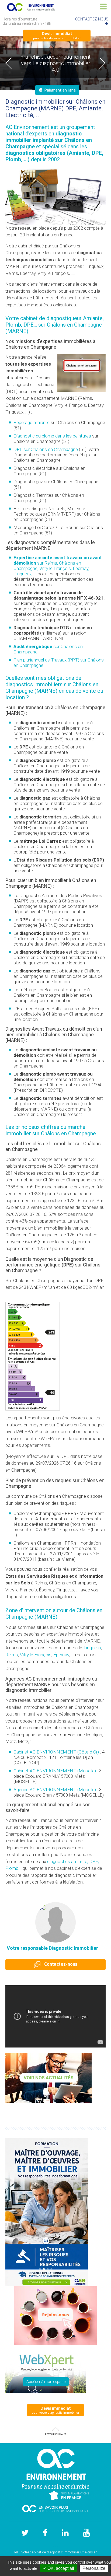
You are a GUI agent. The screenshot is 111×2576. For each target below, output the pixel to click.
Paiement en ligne (57, 90)
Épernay (61, 1655)
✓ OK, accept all (58, 2568)
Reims (12, 1655)
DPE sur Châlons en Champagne (46, 449)
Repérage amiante (32, 422)
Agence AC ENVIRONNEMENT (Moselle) (55, 1790)
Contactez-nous (60, 1964)
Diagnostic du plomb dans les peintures (52, 436)
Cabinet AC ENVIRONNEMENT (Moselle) (55, 1771)
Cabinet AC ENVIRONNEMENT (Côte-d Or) (56, 1752)
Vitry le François (36, 1655)
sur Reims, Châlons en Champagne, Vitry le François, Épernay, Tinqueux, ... (58, 566)
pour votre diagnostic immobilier (57, 35)
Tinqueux (92, 1648)
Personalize (94, 2568)
